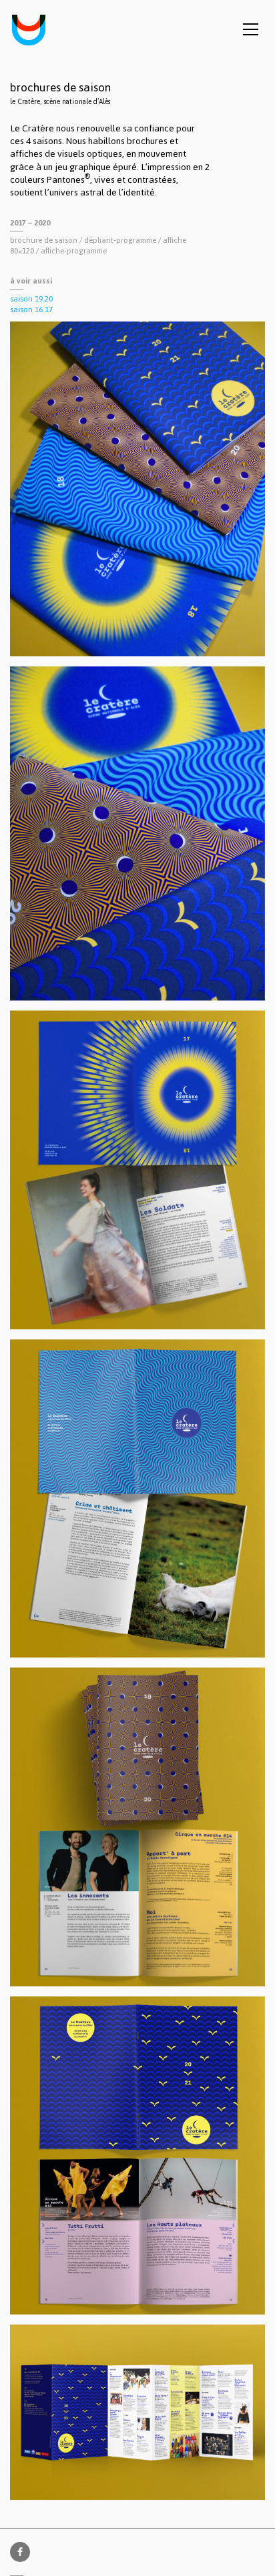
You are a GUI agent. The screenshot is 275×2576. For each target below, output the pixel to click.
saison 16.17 (31, 309)
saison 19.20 (31, 299)
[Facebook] (20, 2552)
